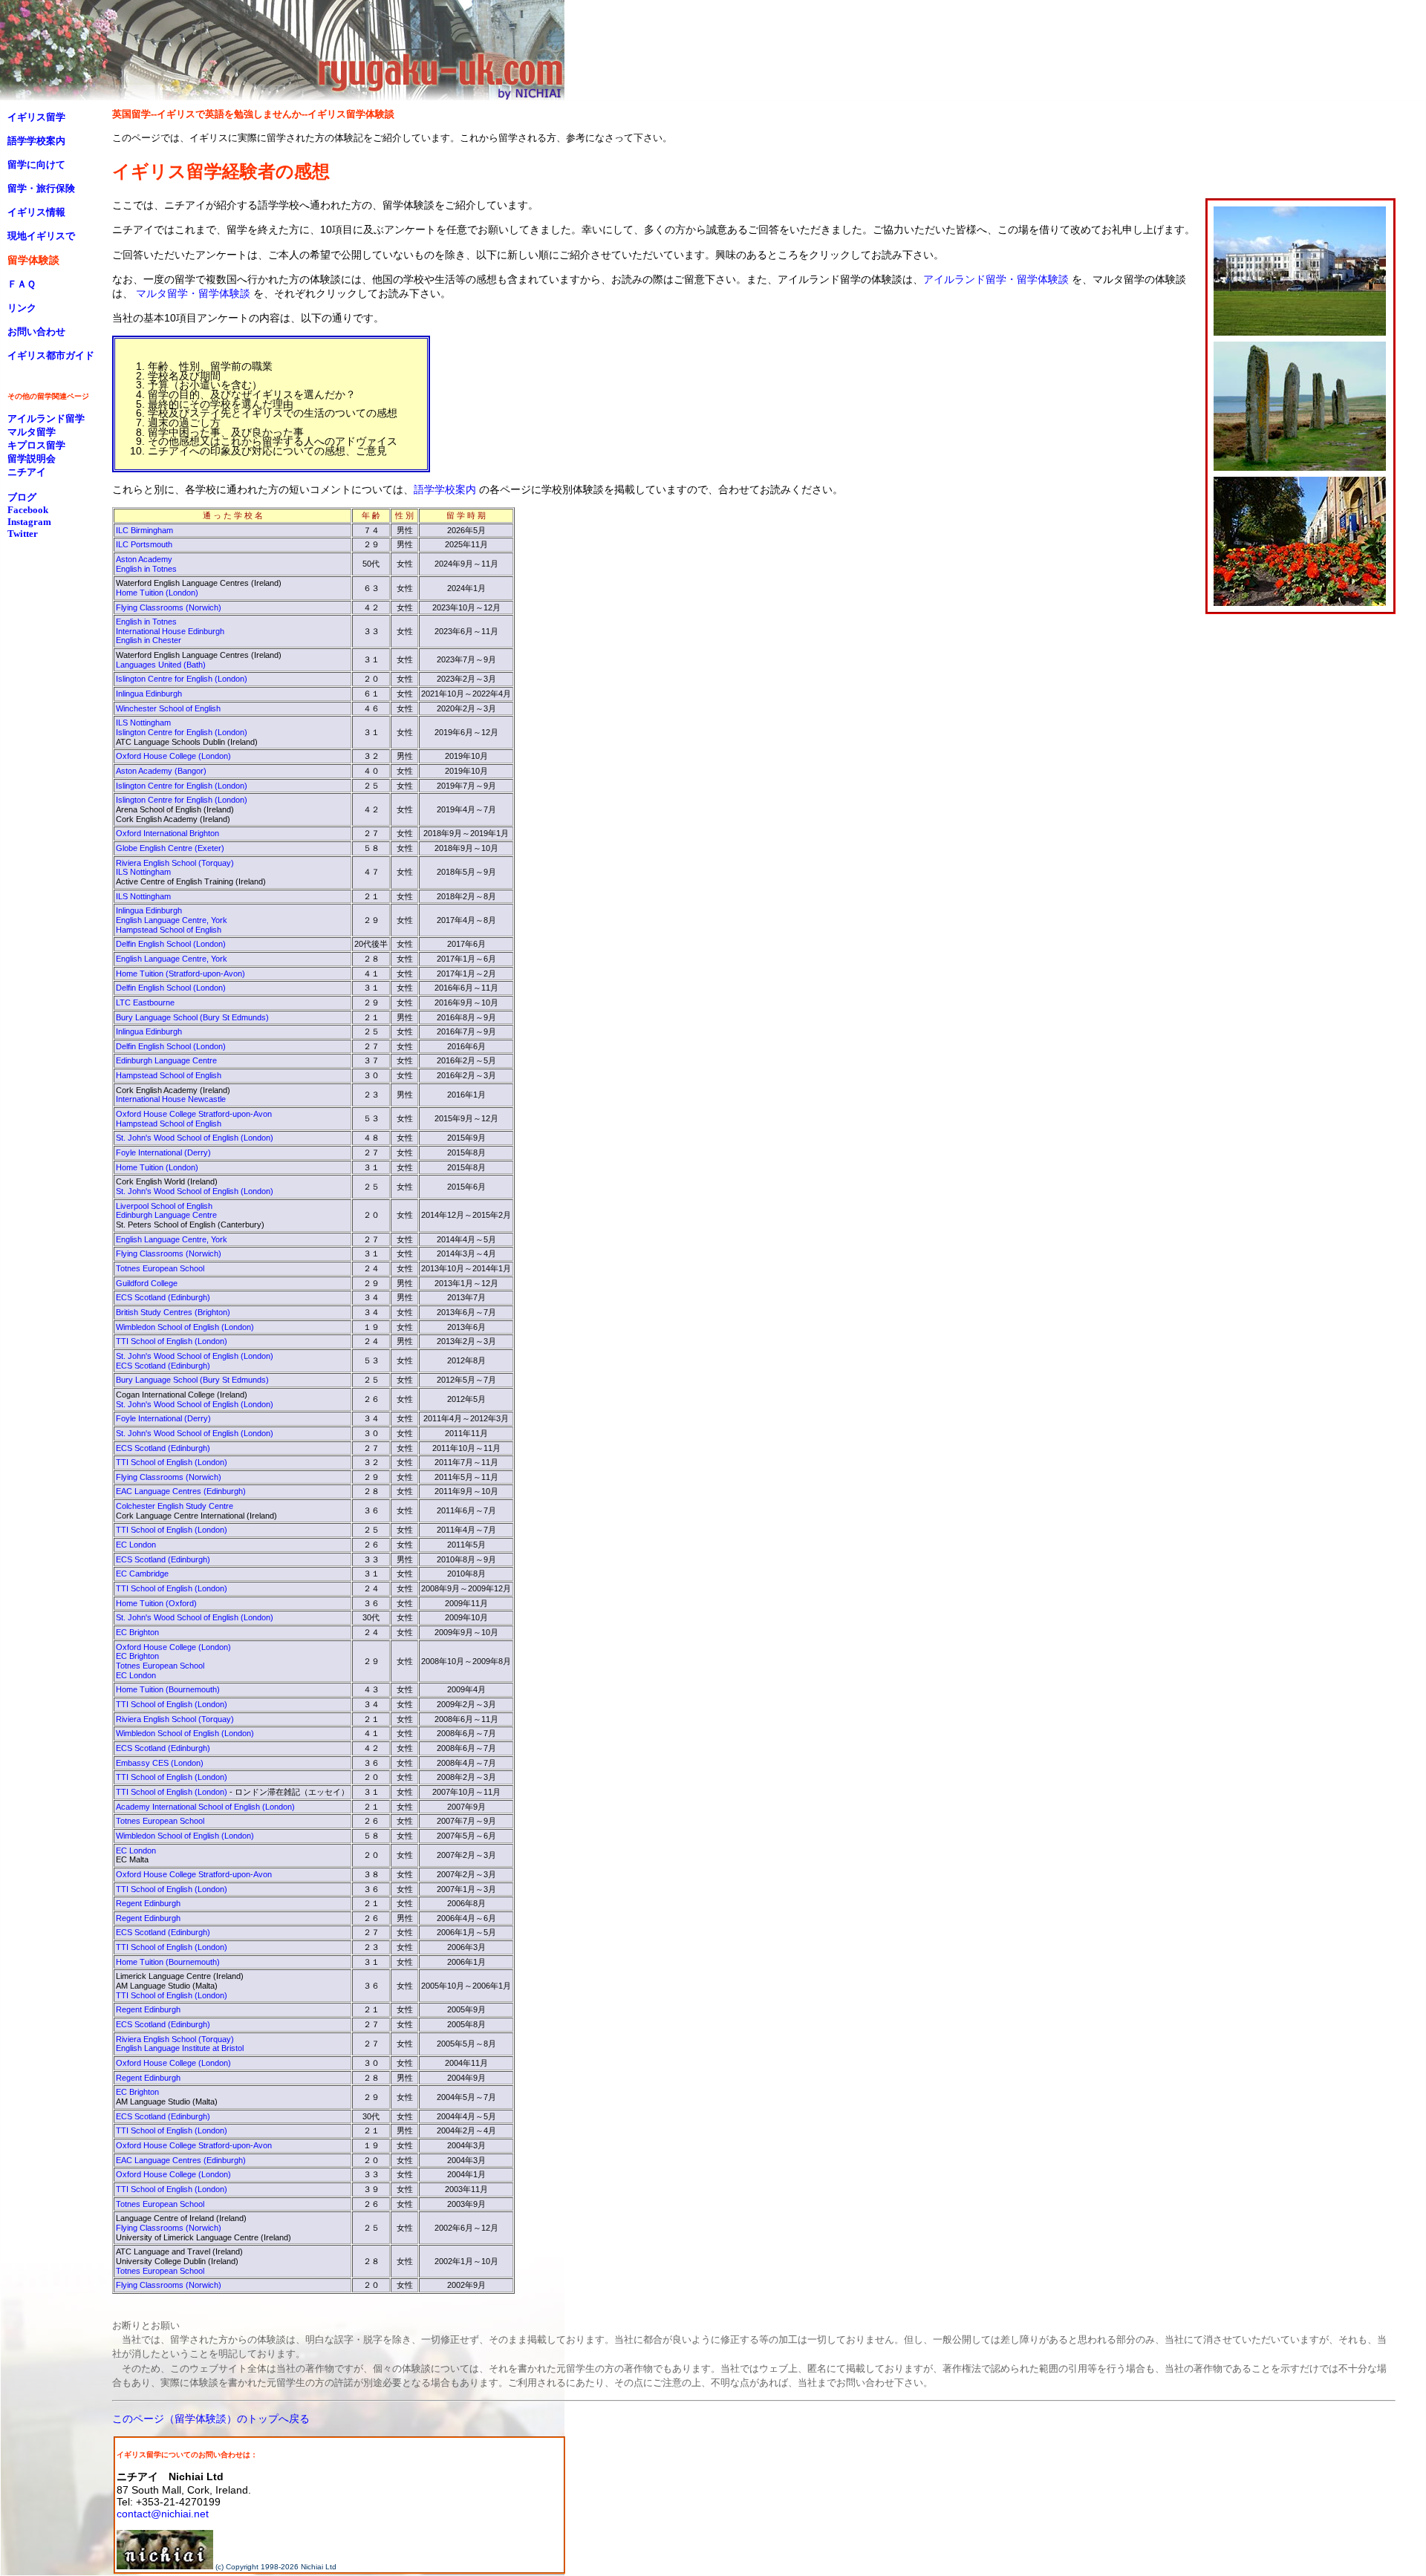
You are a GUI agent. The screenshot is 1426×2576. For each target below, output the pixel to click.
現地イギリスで (41, 236)
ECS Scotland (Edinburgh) (163, 1297)
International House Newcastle (171, 1099)
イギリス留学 (36, 117)
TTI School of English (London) (172, 1341)
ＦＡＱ (22, 284)
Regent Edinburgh (148, 1903)
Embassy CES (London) (160, 1763)
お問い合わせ (36, 332)
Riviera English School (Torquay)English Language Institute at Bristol (180, 2044)
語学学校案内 (445, 489)
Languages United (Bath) (161, 665)
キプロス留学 (36, 445)
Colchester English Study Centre (175, 1506)
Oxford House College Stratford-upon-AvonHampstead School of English (194, 1119)
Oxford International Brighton (167, 833)
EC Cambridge (142, 1574)
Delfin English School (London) (171, 944)
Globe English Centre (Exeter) (170, 848)
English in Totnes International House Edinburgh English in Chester (170, 631)
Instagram (29, 522)
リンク (22, 308)
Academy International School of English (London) (205, 1807)
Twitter (23, 534)
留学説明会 (32, 459)
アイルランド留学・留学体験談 (996, 279)
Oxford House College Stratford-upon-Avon (194, 1874)
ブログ (22, 497)
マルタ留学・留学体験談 (193, 293)
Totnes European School (160, 1268)
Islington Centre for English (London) (182, 679)
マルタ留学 (32, 432)
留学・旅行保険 (41, 188)
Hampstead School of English (169, 1075)
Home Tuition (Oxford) (156, 1603)
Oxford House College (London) (173, 756)
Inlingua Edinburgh (149, 694)
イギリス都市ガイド (51, 355)
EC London (136, 1545)
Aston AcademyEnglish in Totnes (146, 564)
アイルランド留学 (46, 418)
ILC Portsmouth (144, 544)
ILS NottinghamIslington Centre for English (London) (182, 727)
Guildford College (147, 1283)
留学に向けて (36, 164)
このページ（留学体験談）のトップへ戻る (211, 2419)
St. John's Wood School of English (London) (195, 1138)
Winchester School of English (168, 708)
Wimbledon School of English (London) (185, 1327)
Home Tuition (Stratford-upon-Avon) (180, 974)
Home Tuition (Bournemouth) (168, 1689)
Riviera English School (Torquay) (175, 1719)
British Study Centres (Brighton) (173, 1312)
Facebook (28, 510)
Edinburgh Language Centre (166, 1060)
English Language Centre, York (172, 959)
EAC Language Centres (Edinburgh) (181, 1491)
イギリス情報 (36, 212)
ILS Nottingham (143, 896)
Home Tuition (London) (157, 593)
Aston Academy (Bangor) (161, 771)
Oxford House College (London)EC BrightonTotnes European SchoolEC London (173, 1661)
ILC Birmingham (144, 530)
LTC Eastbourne (145, 1002)
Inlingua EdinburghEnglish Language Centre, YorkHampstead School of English (172, 920)
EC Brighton (137, 1632)
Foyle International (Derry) (163, 1152)
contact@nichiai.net (163, 2514)
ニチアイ (27, 472)
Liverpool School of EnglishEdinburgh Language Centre (166, 1211)
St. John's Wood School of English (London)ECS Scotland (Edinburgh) (195, 1361)
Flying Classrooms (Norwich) (169, 607)
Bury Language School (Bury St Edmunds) (192, 1017)
